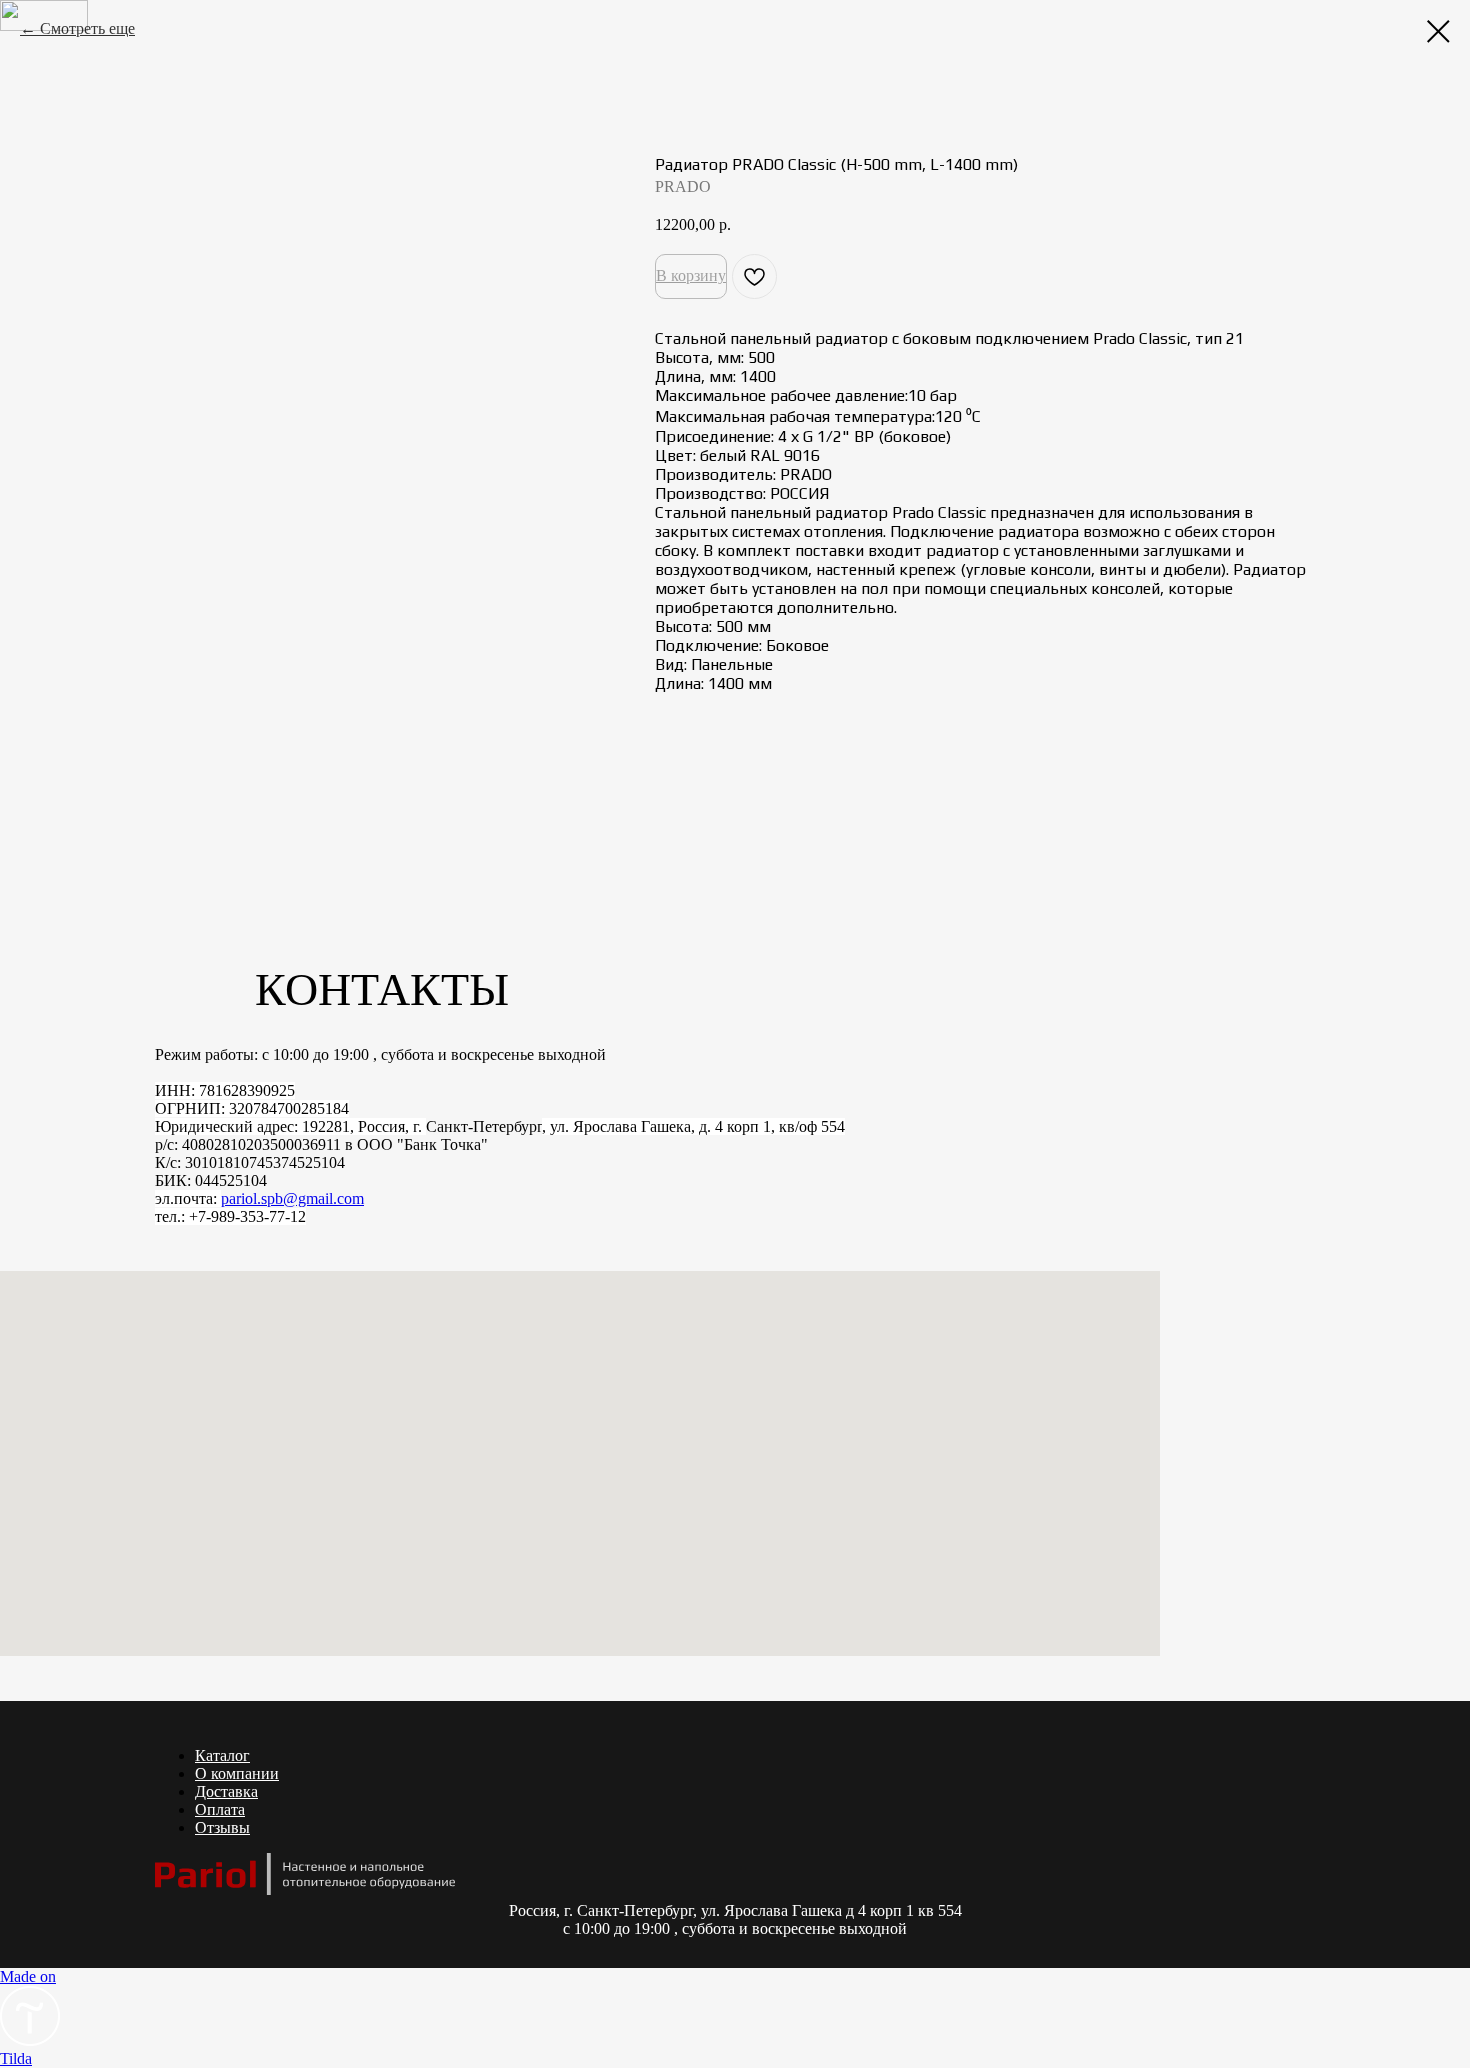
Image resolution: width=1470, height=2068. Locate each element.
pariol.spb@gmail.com (292, 1198)
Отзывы (222, 1827)
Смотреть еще (87, 28)
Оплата (220, 1809)
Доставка (226, 1791)
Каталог (222, 1755)
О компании (237, 1773)
